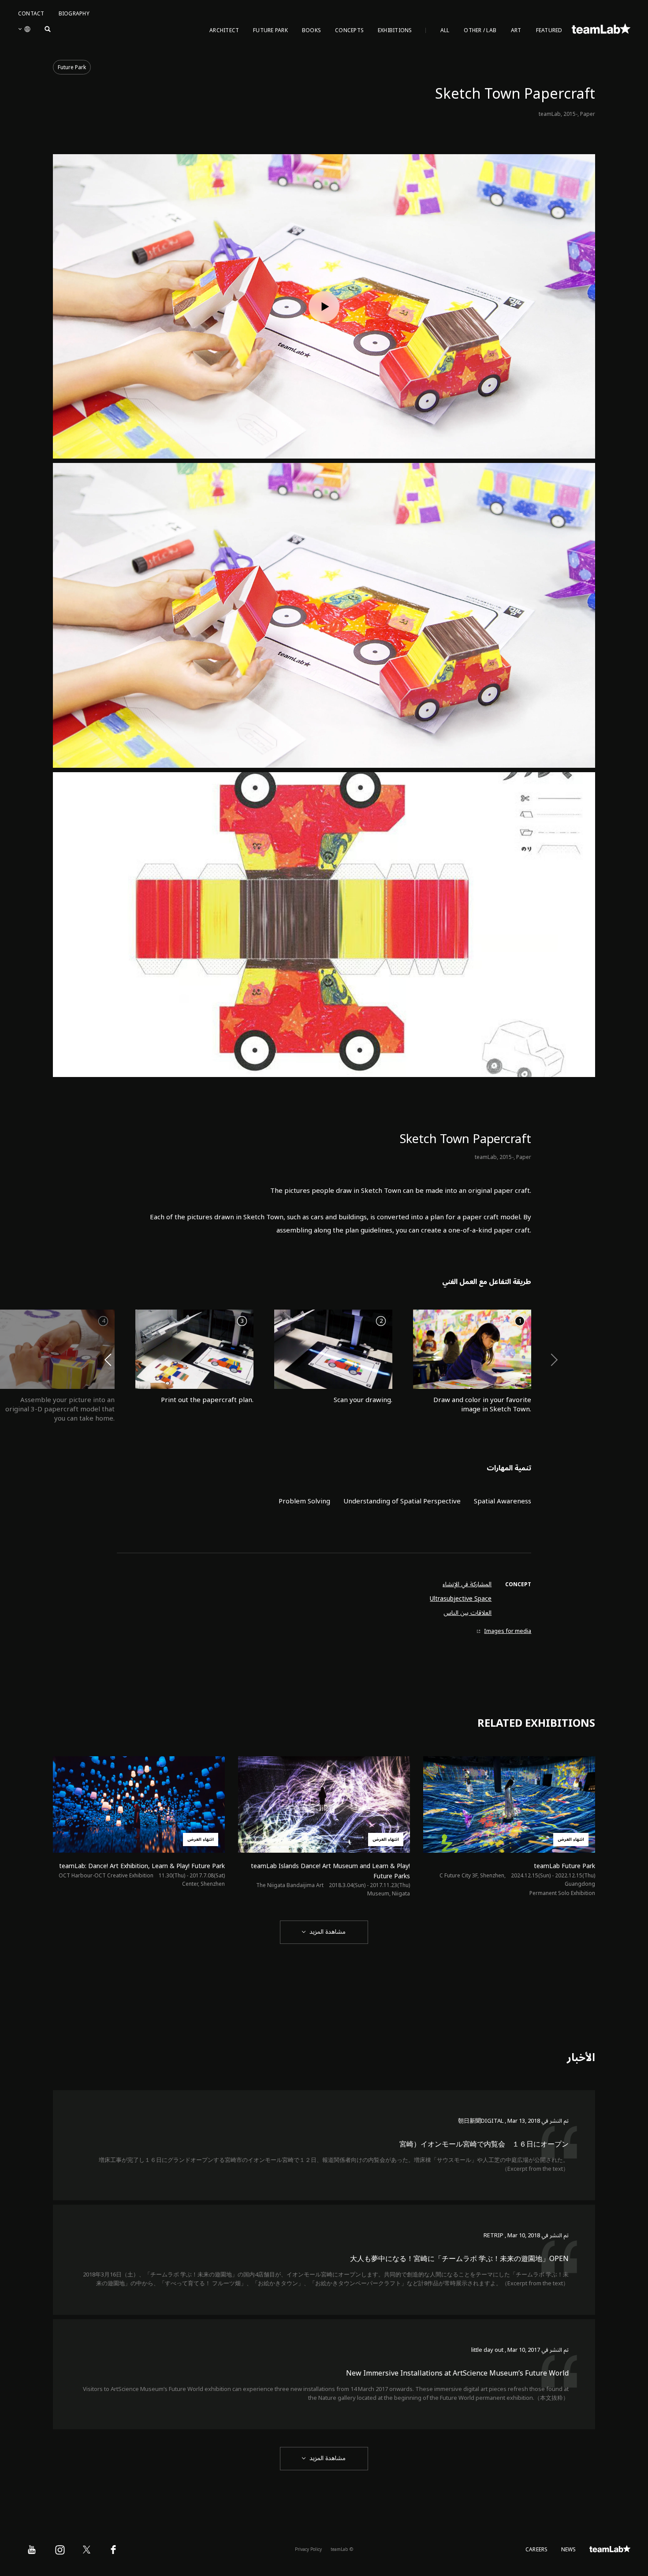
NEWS (569, 2550)
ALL (445, 31)
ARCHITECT (224, 31)
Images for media (508, 1631)
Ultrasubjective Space (461, 1599)
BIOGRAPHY (74, 14)
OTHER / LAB (480, 31)
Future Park (72, 68)
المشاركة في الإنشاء (467, 1584)
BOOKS (311, 31)
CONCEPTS (349, 31)
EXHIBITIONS (395, 31)
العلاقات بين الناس (467, 1613)
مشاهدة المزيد (328, 1932)
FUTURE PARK (270, 31)
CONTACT (31, 14)
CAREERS (537, 2550)
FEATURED (549, 31)
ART (516, 31)
